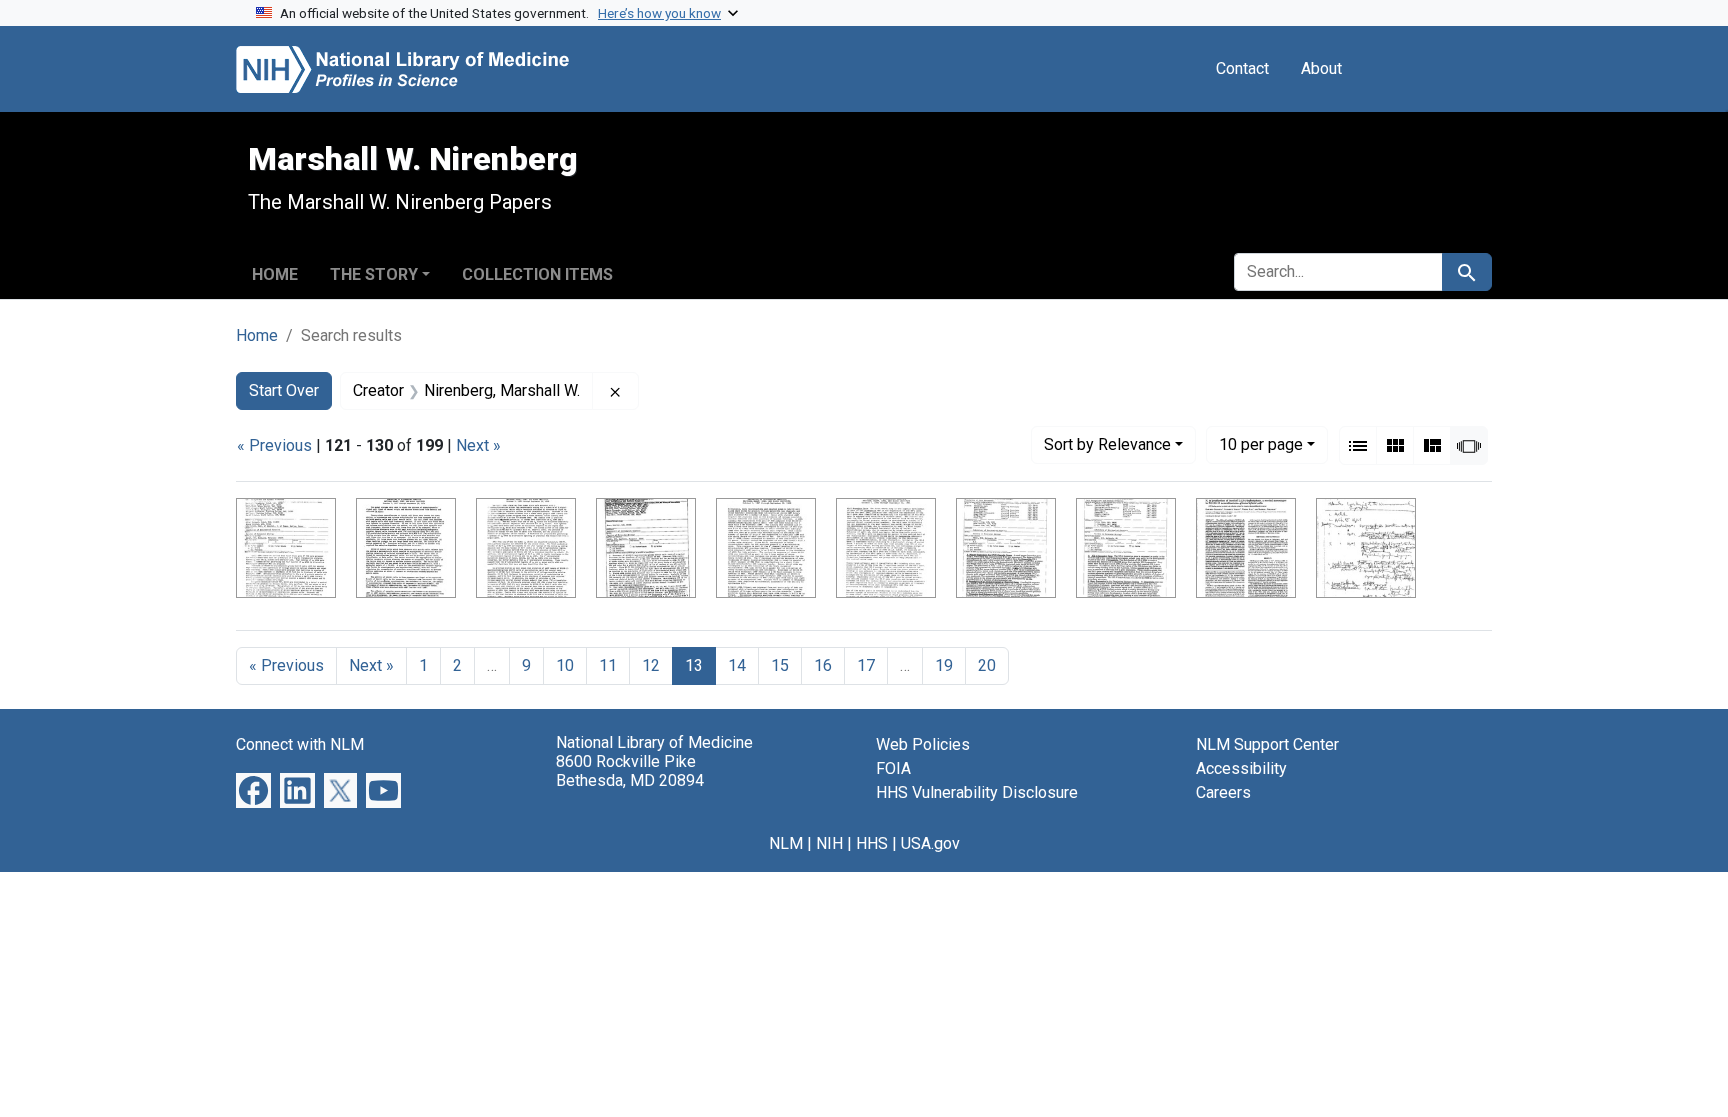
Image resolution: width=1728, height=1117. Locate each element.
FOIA (893, 768)
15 (780, 665)
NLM (786, 843)
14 (737, 665)
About (1321, 68)
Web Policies (923, 744)
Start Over (284, 390)
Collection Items (537, 274)
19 (944, 665)
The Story (374, 274)
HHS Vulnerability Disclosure (977, 792)
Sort (1107, 444)
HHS (872, 843)
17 (866, 665)
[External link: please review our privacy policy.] (253, 789)
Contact (1242, 68)
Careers (1223, 792)
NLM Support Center (1267, 744)
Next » (478, 445)
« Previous (274, 445)
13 (694, 665)
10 (1261, 444)
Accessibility (1241, 768)
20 (987, 665)
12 (651, 665)
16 (823, 665)
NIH (829, 843)
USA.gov (930, 843)
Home (275, 274)
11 (608, 665)
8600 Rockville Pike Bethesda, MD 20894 (630, 771)
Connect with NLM (300, 744)
